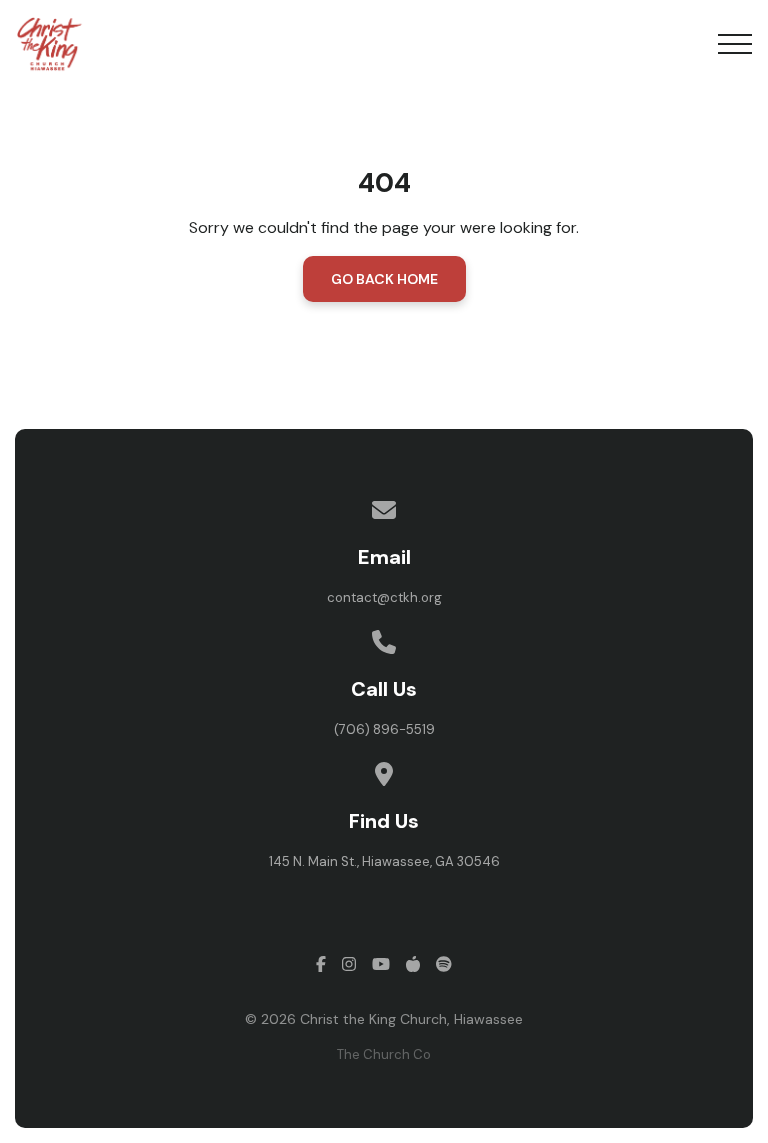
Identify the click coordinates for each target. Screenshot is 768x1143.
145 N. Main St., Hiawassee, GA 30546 (384, 861)
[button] (735, 44)
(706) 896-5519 (384, 729)
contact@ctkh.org (384, 597)
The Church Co (384, 1054)
